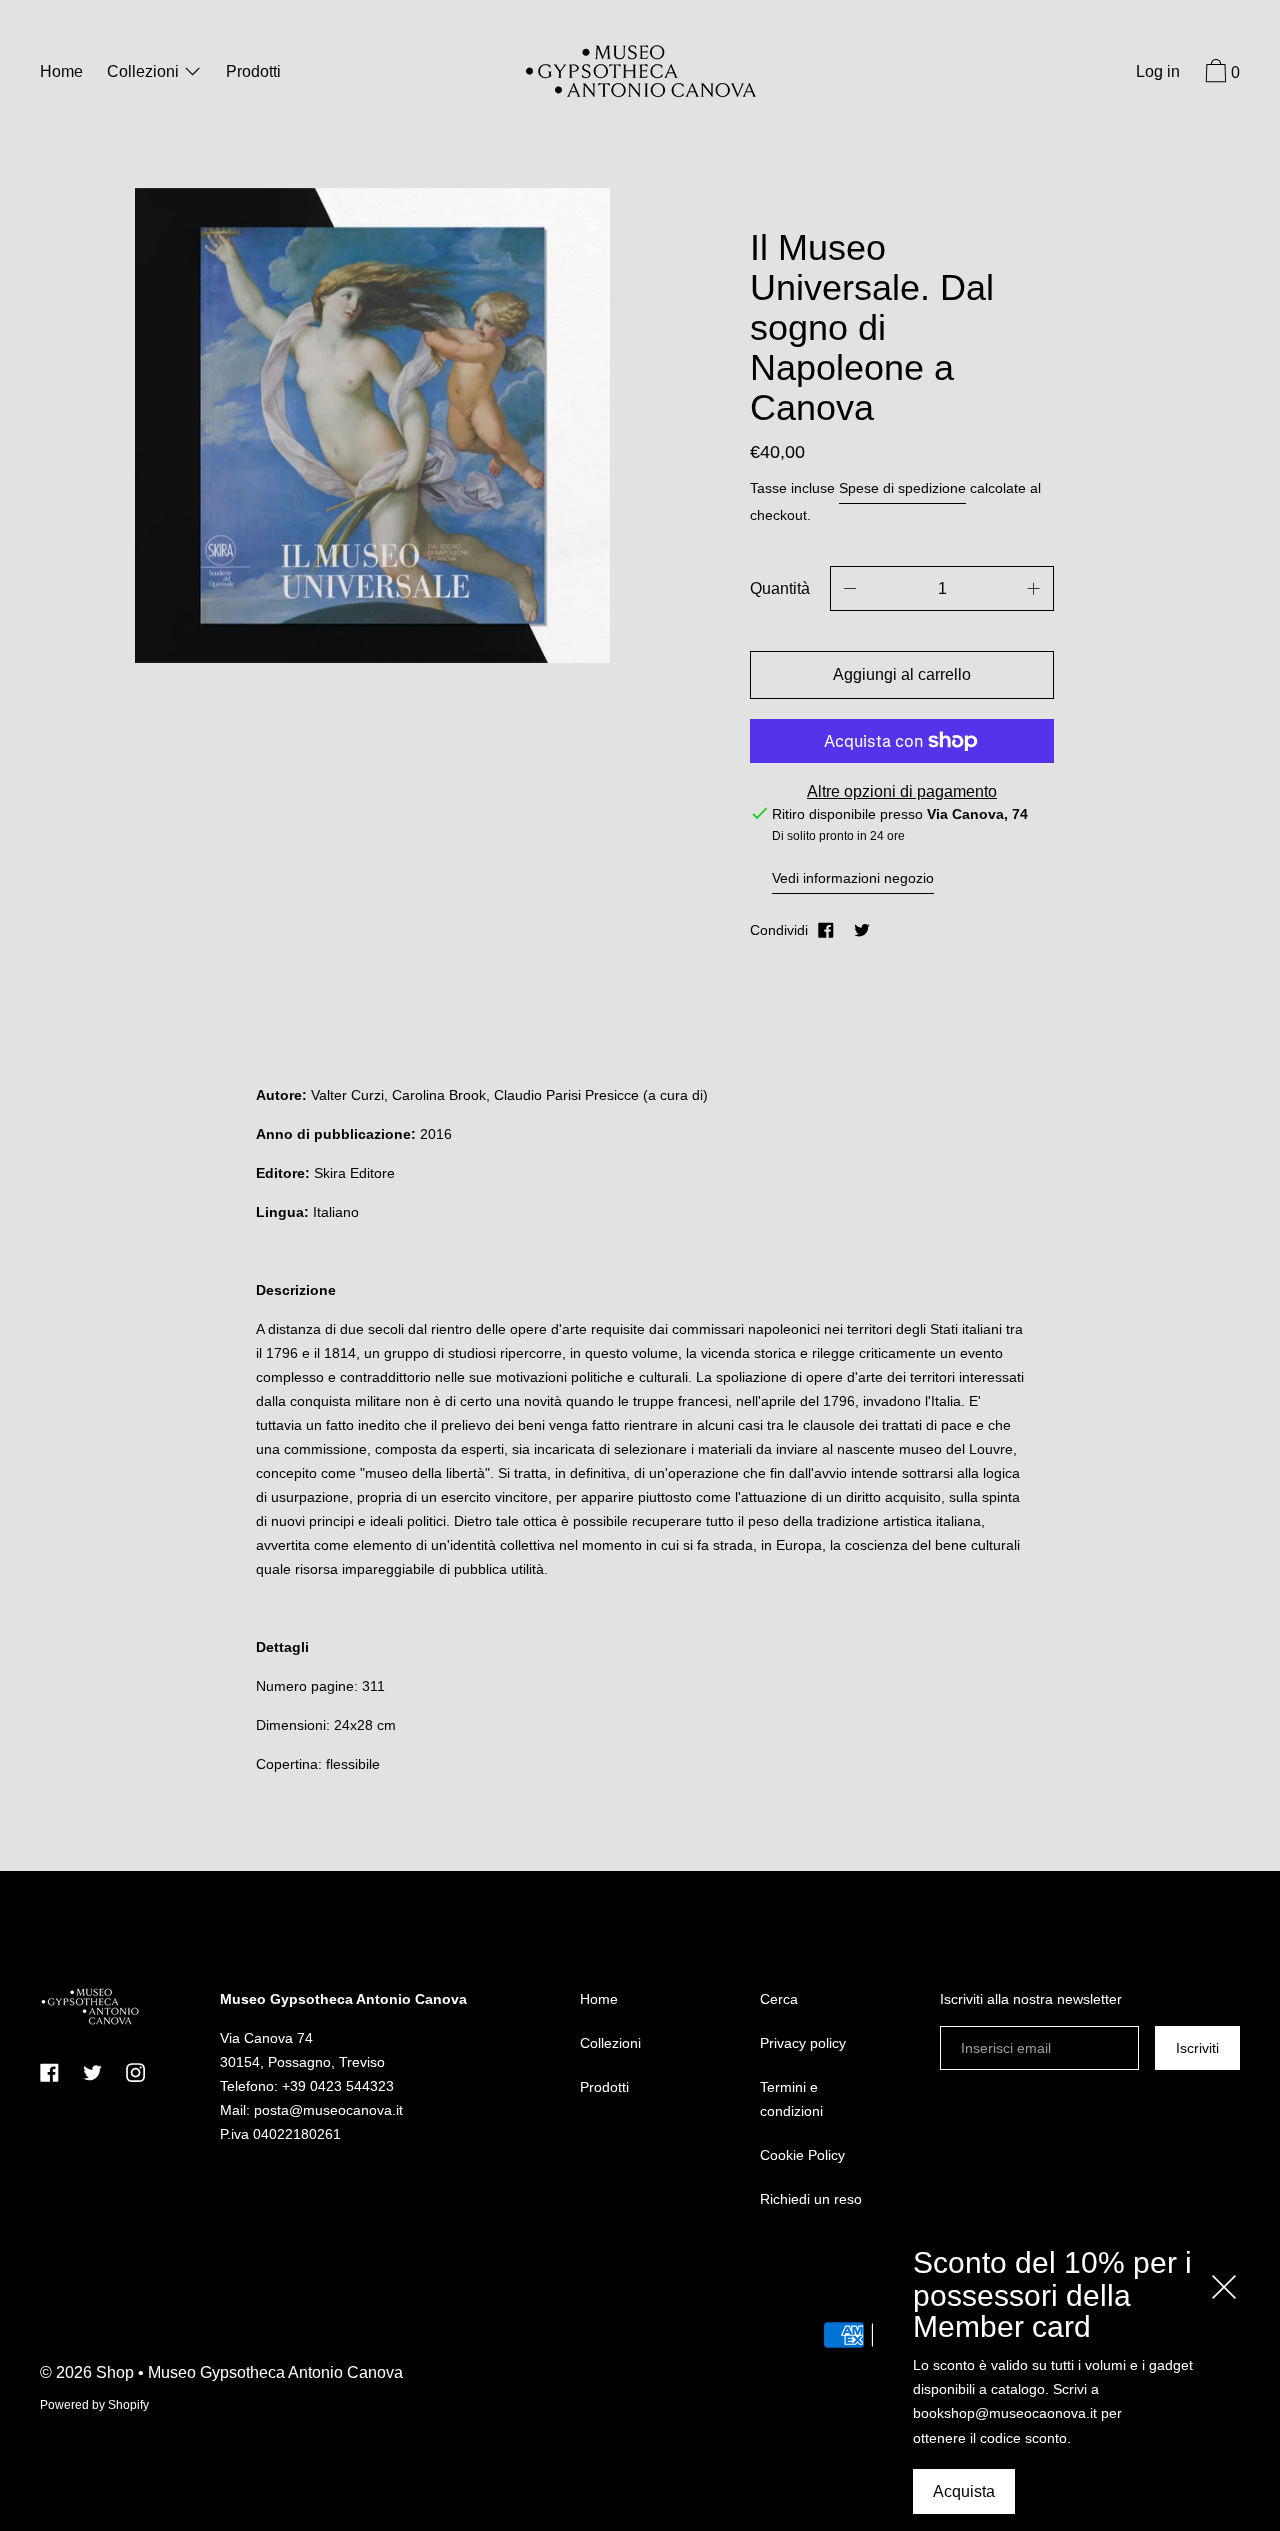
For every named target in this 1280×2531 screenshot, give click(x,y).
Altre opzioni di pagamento (902, 791)
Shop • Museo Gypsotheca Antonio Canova (249, 2372)
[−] (850, 588)
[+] (1034, 588)
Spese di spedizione (902, 488)
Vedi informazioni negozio (853, 878)
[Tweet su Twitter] (862, 930)
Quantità (780, 588)
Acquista (964, 2491)
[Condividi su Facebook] (826, 930)
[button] (1220, 74)
